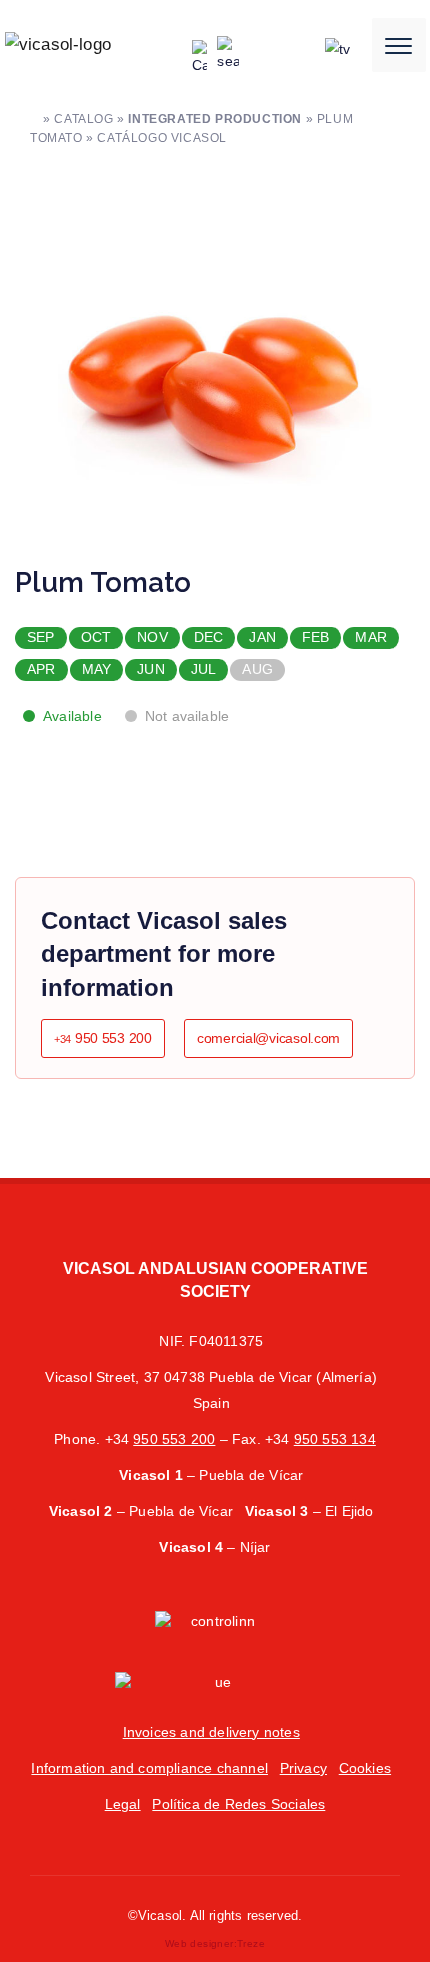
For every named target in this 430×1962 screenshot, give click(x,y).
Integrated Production (215, 119)
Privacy (303, 1768)
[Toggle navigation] (399, 45)
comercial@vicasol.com (268, 1038)
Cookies (365, 1768)
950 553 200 (103, 1038)
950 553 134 (335, 1439)
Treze (251, 1943)
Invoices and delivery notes (211, 1732)
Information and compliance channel (149, 1768)
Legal (123, 1804)
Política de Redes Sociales (238, 1804)
